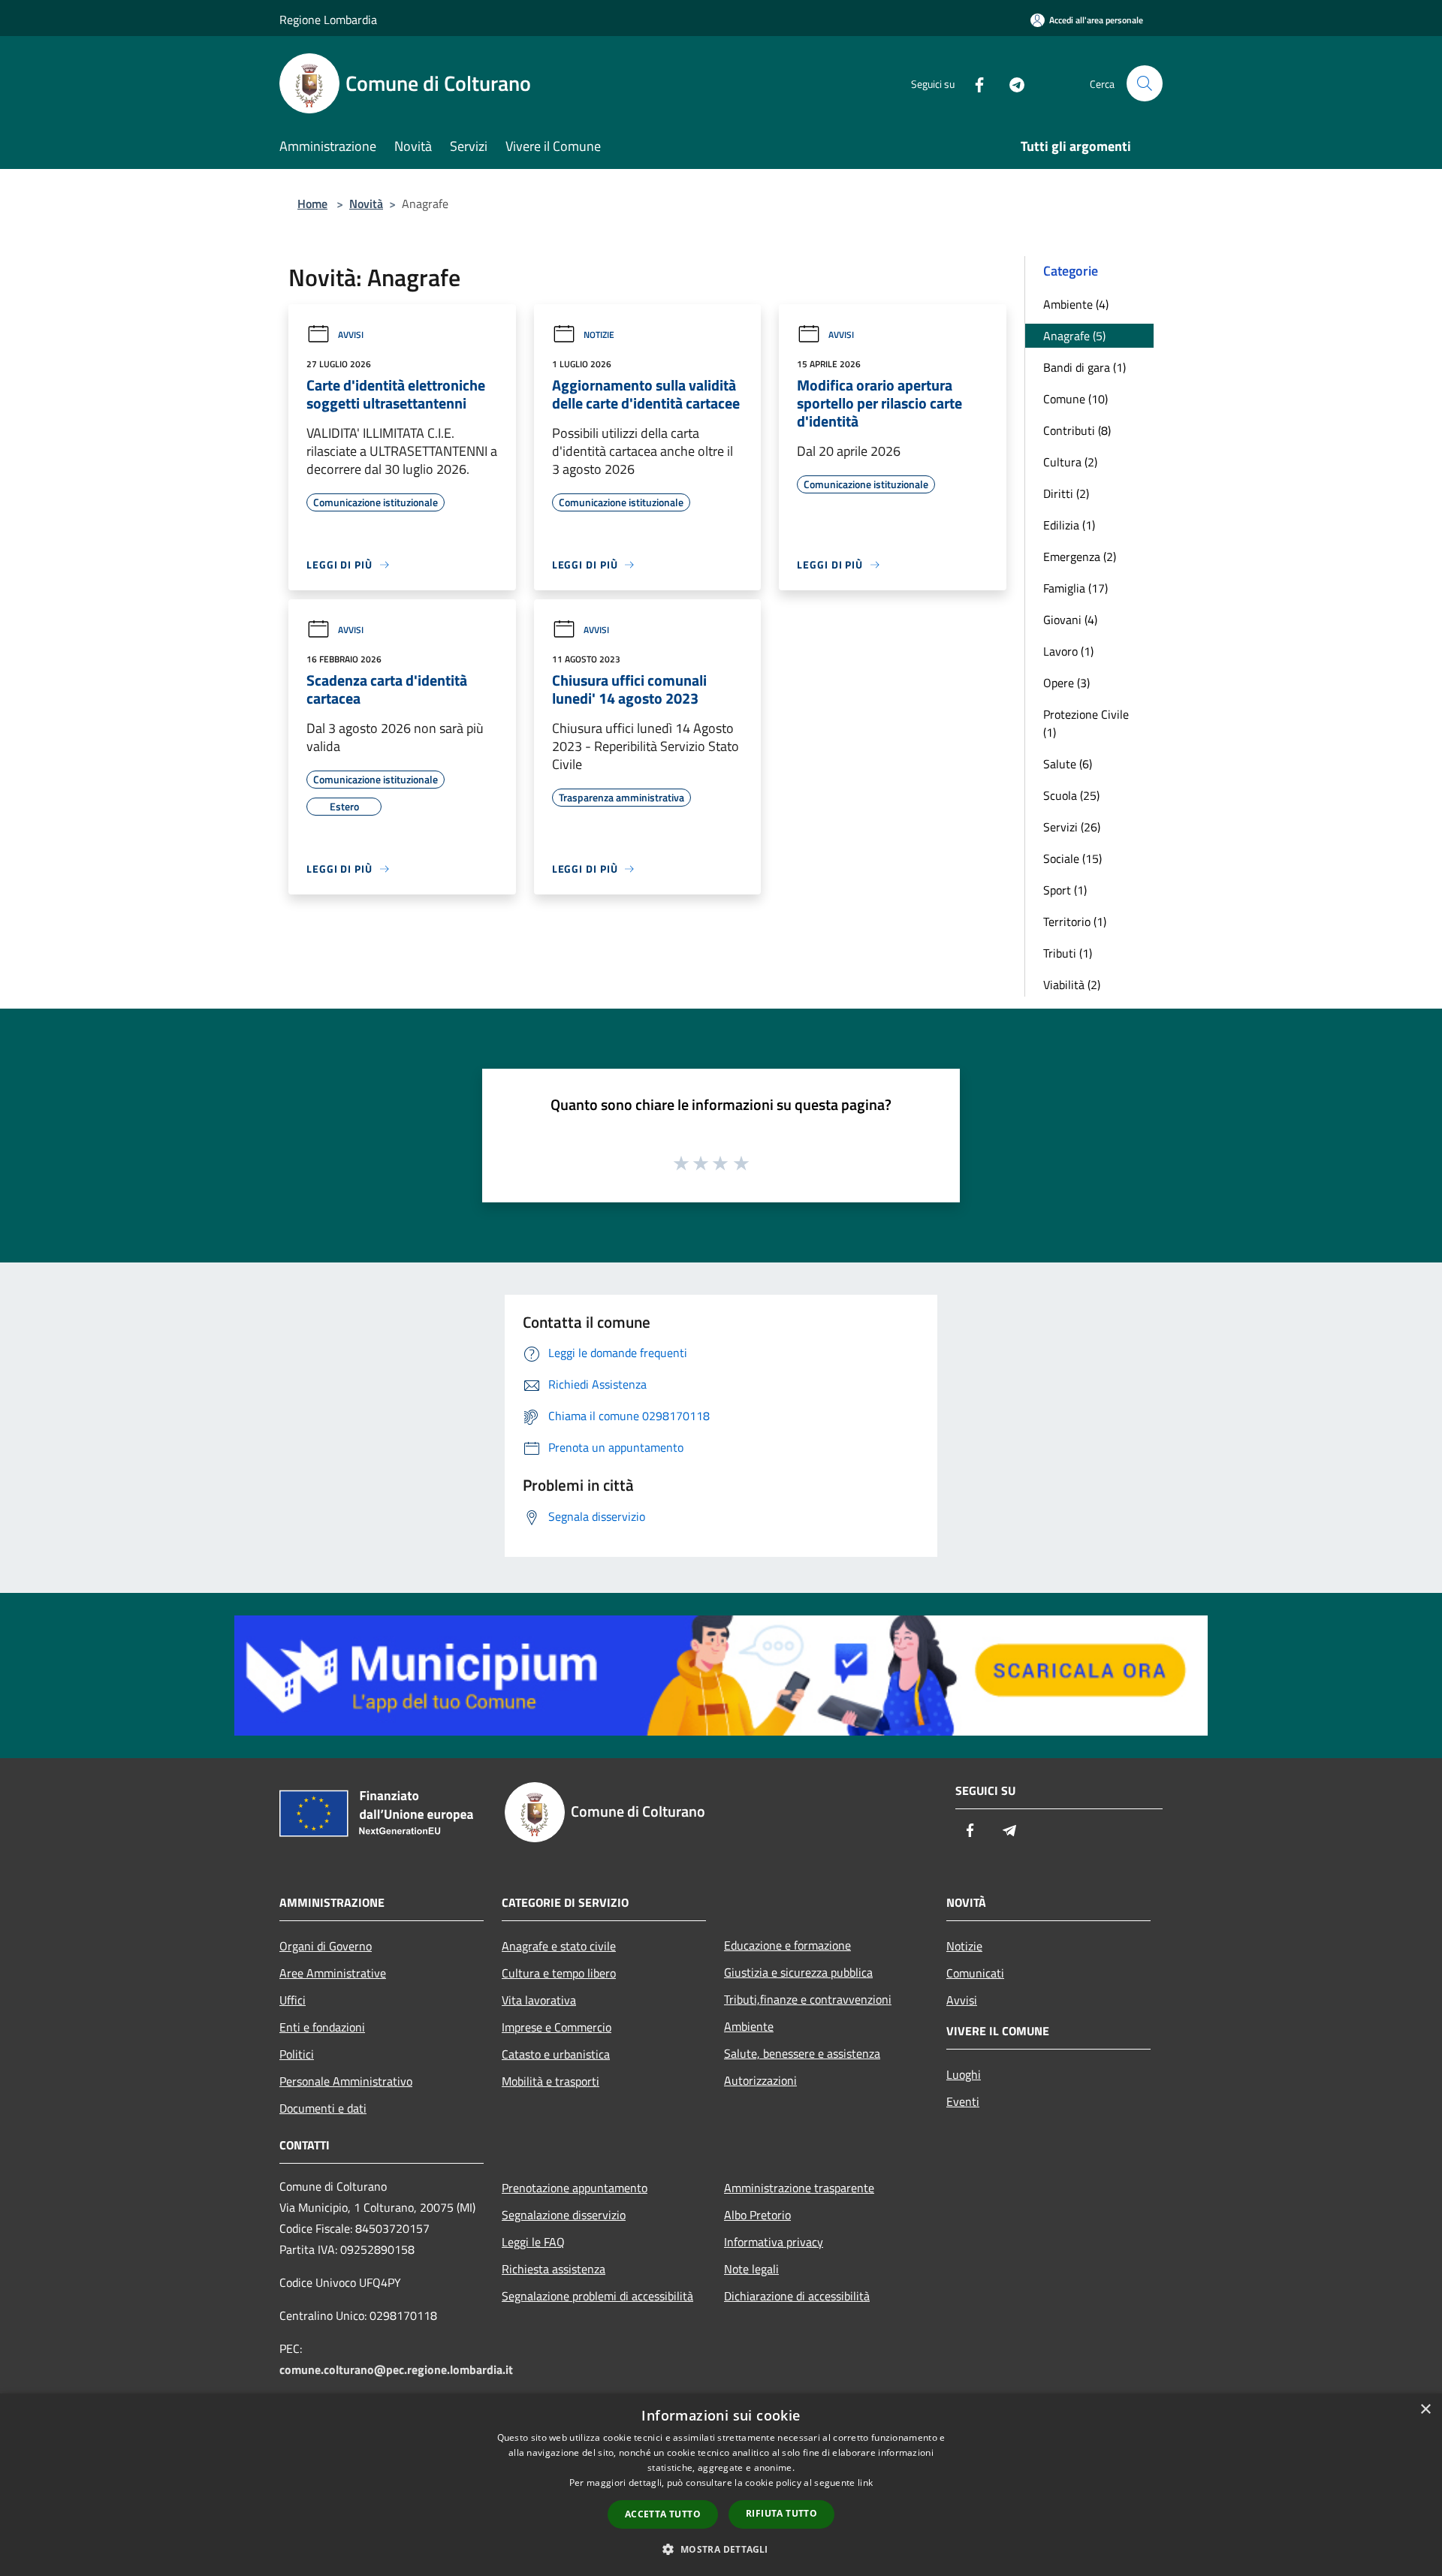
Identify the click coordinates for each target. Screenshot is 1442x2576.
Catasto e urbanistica (556, 2054)
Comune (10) (1075, 399)
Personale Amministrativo (346, 2081)
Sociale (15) (1072, 858)
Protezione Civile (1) (1086, 723)
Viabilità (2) (1072, 985)
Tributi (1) (1068, 953)
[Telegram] (1011, 83)
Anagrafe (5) (1074, 336)
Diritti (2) (1066, 493)
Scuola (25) (1071, 795)
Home (312, 204)
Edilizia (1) (1069, 525)
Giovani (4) (1070, 620)
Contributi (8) (1077, 430)
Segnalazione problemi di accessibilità (597, 2296)
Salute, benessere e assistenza (802, 2053)
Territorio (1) (1075, 922)
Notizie (599, 335)
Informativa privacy (774, 2242)
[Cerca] (1145, 83)
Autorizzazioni (760, 2080)
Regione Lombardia (328, 20)
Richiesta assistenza (554, 2269)
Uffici (293, 2000)
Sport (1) (1065, 890)
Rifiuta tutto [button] (781, 2513)
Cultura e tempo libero (559, 1973)
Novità (366, 204)
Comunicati (975, 1973)
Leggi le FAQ (533, 2242)
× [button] (1425, 2410)
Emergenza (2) (1080, 557)
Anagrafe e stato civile (559, 1946)
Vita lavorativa (539, 2000)
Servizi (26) (1072, 827)
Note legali (751, 2269)
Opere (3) (1066, 683)
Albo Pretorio (757, 2215)
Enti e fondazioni (322, 2027)
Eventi (963, 2101)
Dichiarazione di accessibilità (797, 2296)
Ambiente (749, 2026)
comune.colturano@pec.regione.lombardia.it (396, 2369)
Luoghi (964, 2074)
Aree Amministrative (333, 1973)
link (865, 2482)
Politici (297, 2054)
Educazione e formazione (787, 1945)
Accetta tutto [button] (663, 2514)
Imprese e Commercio (557, 2027)
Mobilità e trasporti (551, 2081)
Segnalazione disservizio (564, 2215)
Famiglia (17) (1075, 588)
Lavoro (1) (1068, 651)
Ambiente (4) (1076, 304)
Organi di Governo (326, 1946)
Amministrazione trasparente (799, 2188)
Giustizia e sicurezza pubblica (798, 1972)
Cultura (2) (1070, 462)
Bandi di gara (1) (1085, 367)
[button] (721, 2549)
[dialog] (721, 2485)
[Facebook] (973, 83)
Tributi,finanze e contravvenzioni (808, 1999)
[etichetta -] (742, 1163)
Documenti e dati (323, 2108)
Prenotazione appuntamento (575, 2188)
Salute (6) (1068, 764)
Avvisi (351, 335)
